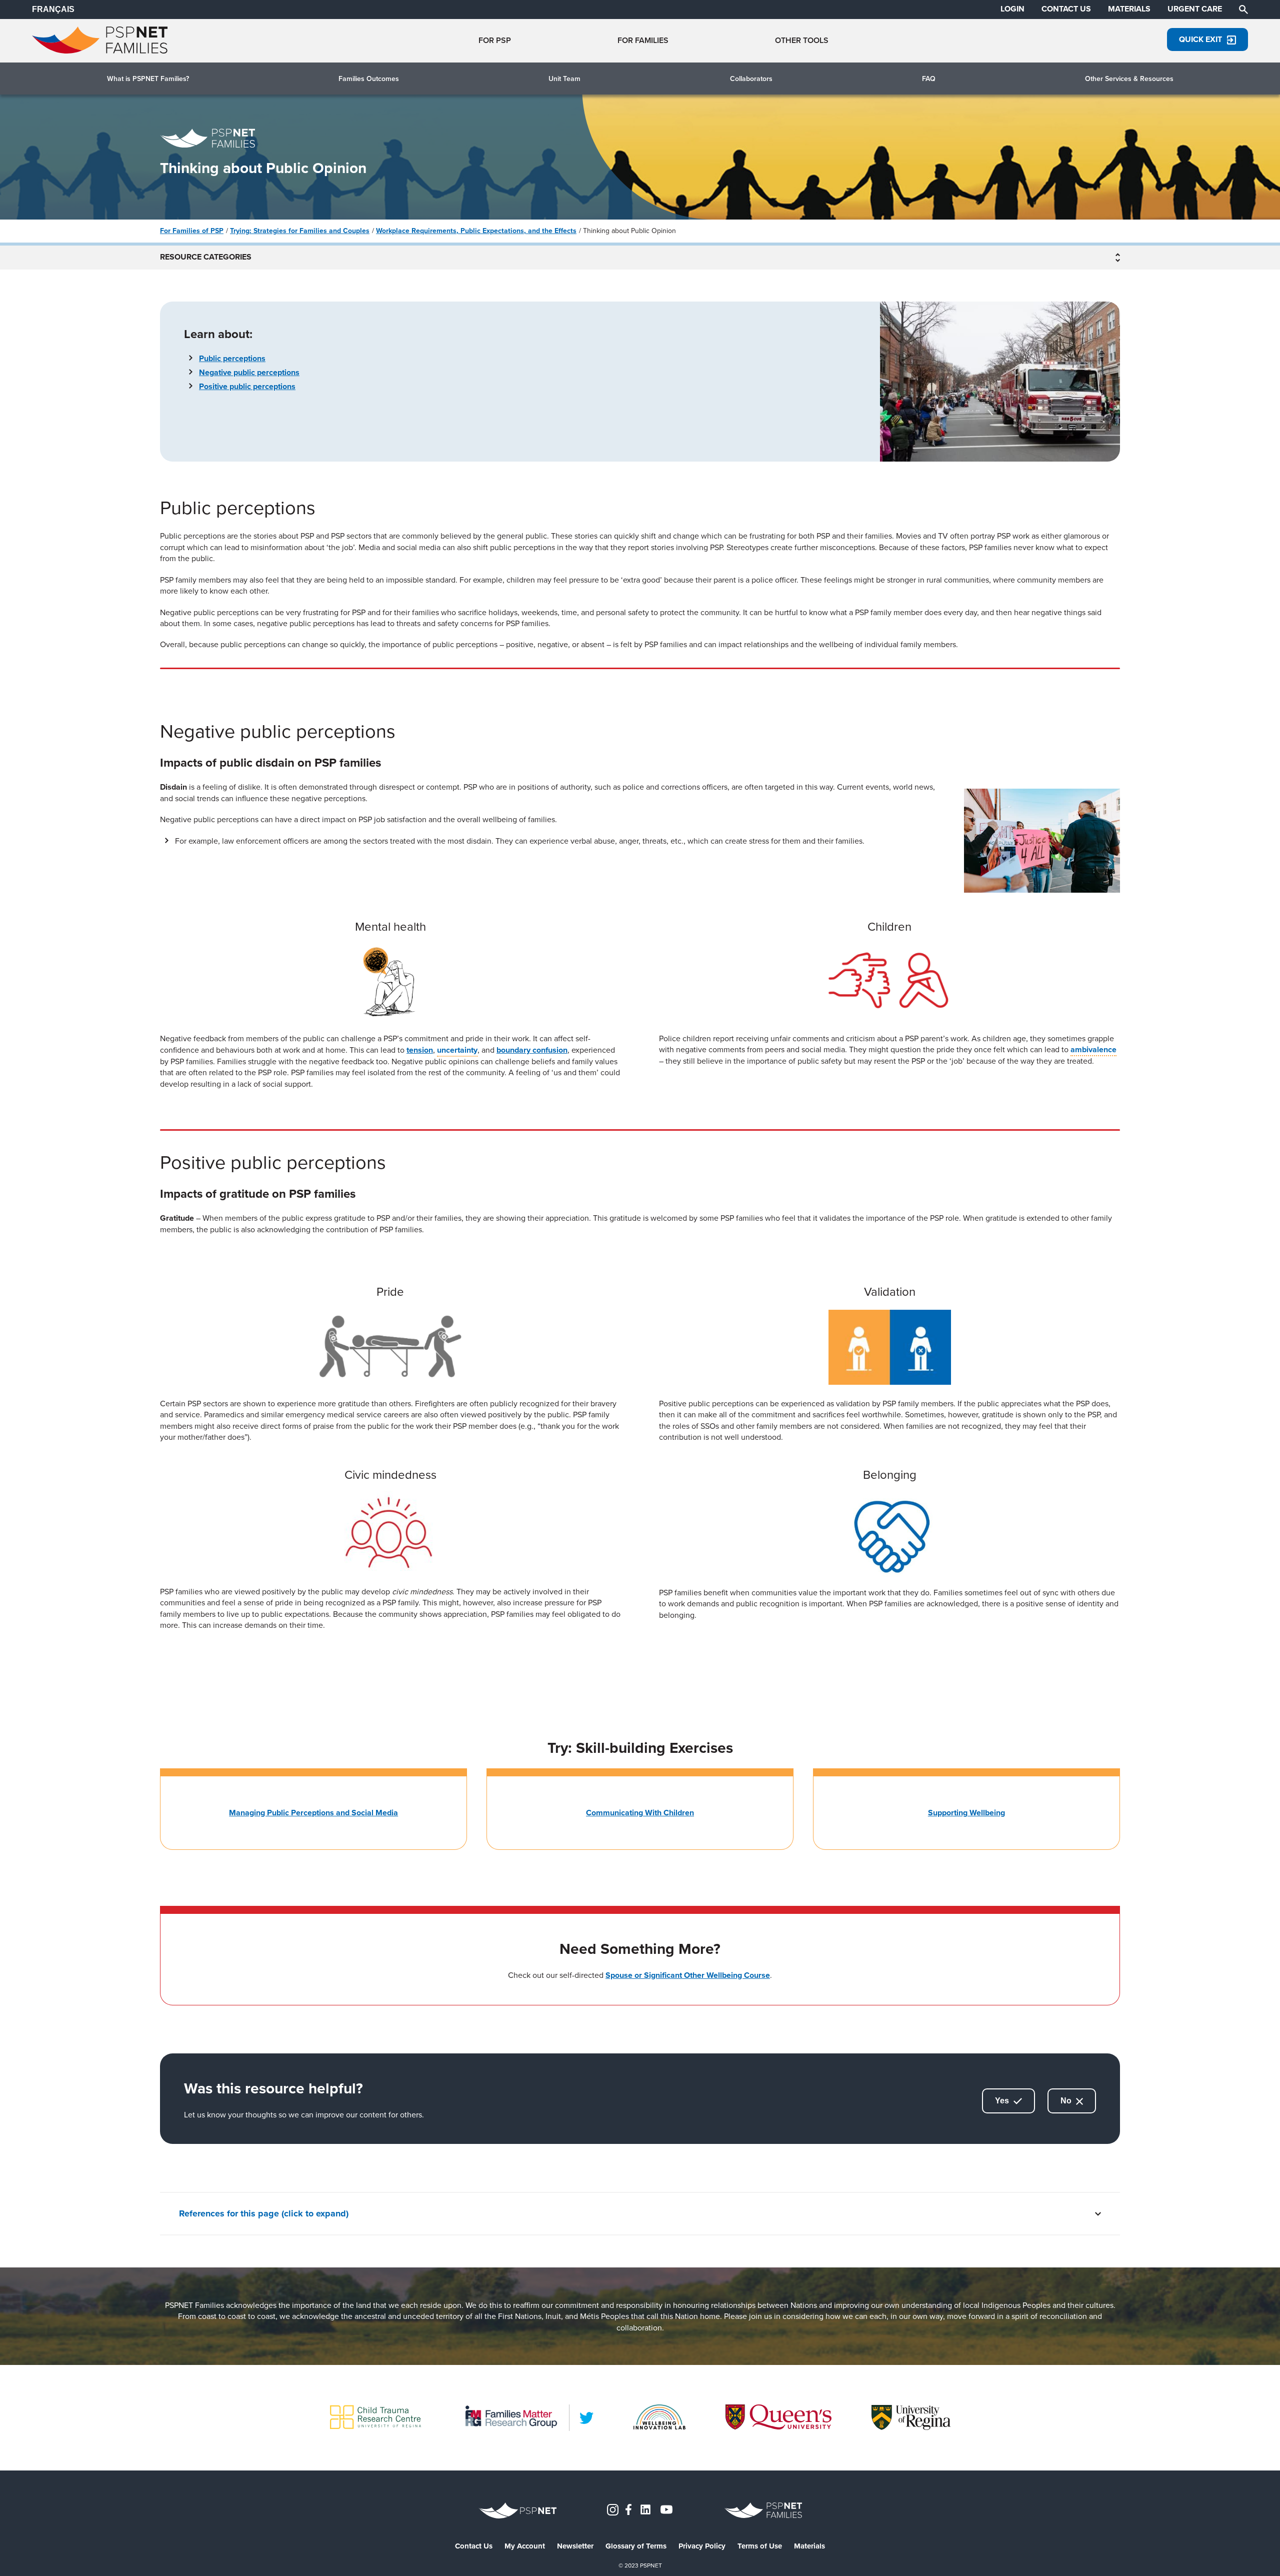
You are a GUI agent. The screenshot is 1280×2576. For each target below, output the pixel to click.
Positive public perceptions (247, 386)
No (1067, 2101)
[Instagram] (613, 2509)
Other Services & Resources (1129, 79)
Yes (1003, 2101)
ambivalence (1093, 1049)
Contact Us (474, 2546)
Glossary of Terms (636, 2546)
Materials (809, 2546)
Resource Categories (206, 258)
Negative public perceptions (249, 372)
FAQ (929, 79)
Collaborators (751, 79)
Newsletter (575, 2546)
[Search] (1243, 9)
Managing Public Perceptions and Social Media (313, 1813)
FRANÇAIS (53, 9)
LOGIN (1012, 9)
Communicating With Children (640, 1813)
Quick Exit (1200, 39)
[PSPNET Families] (100, 51)
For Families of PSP (192, 231)
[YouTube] (666, 2509)
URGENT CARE (1195, 9)
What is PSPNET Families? (148, 79)
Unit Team (564, 79)
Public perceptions (232, 358)
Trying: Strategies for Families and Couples (300, 231)
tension (420, 1050)
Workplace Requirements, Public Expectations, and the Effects (476, 231)
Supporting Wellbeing (966, 1813)
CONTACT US (1066, 9)
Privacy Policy (702, 2546)
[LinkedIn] (586, 2418)
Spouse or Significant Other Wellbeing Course (688, 1975)
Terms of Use (760, 2546)
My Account (525, 2546)
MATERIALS (1129, 9)
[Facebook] (628, 2509)
